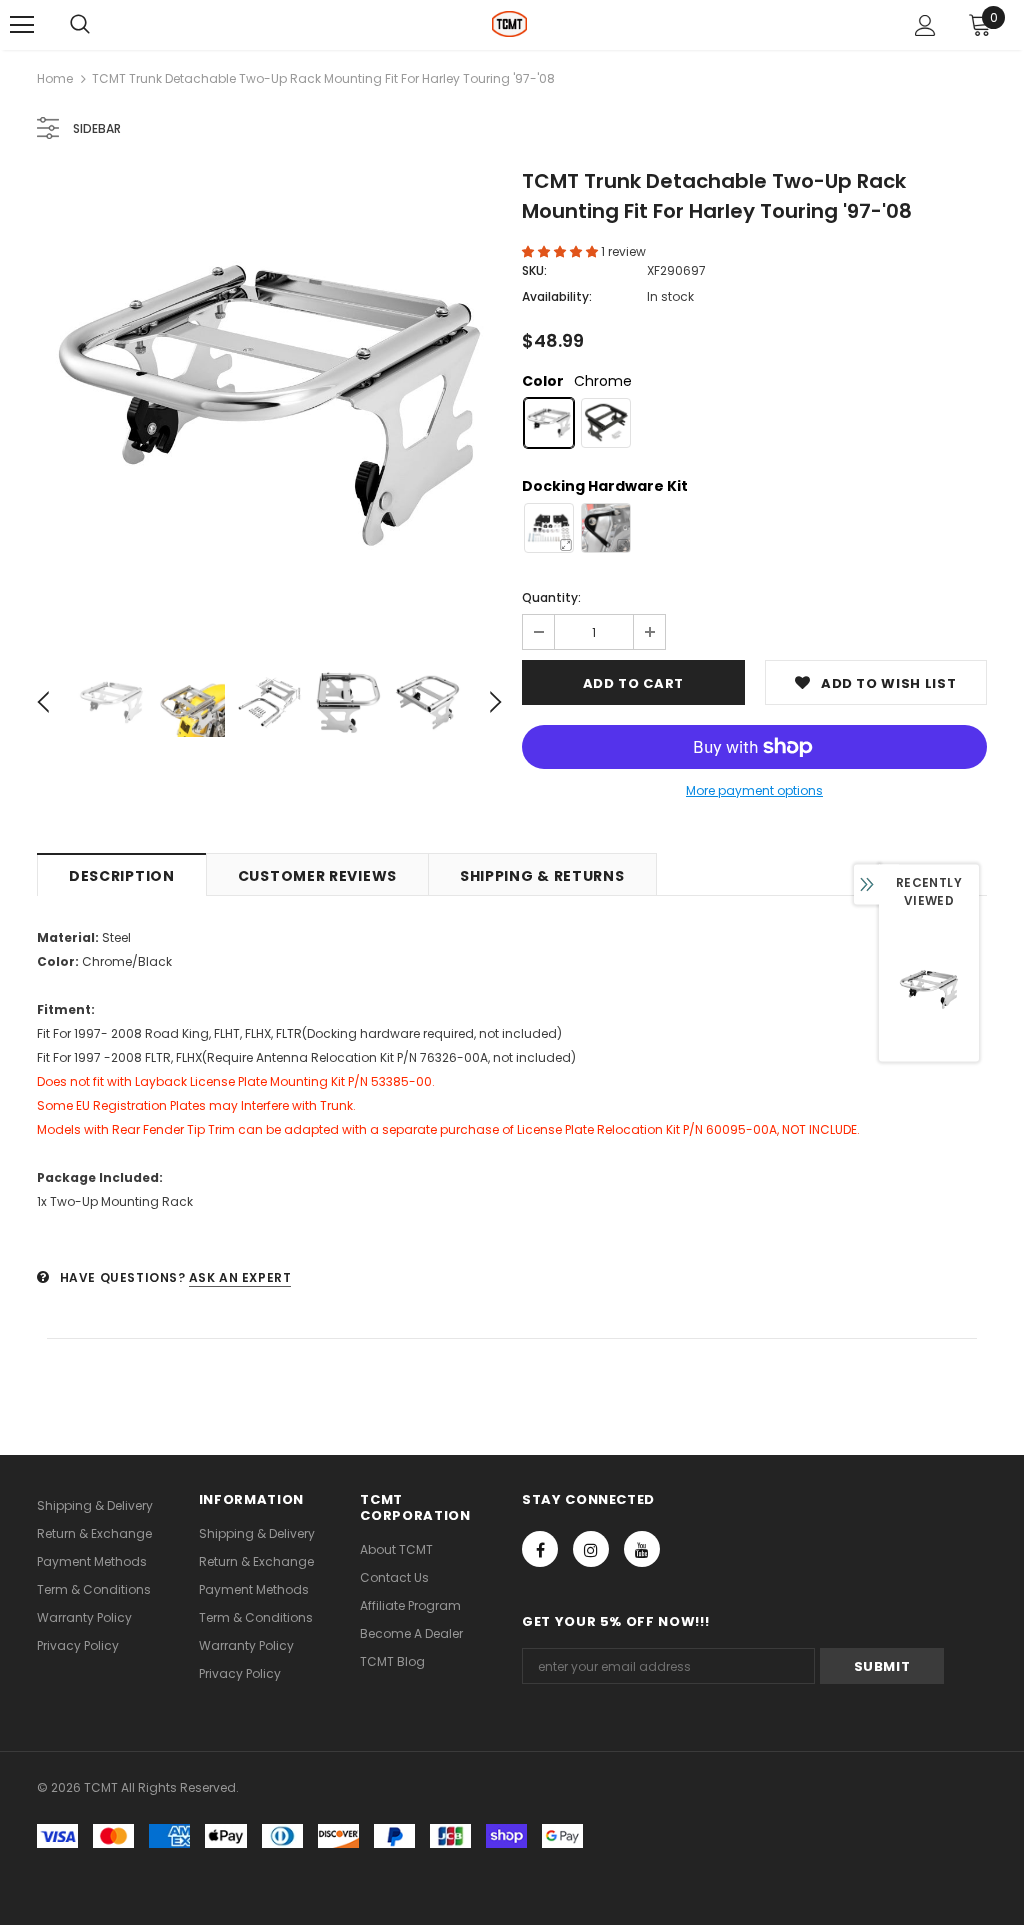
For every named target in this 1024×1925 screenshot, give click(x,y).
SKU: (534, 270)
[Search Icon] (80, 25)
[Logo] (509, 24)
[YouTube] (642, 1549)
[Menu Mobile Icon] (22, 25)
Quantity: (551, 597)
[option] (269, 405)
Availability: (557, 296)
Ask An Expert (240, 1277)
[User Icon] (925, 25)
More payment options (754, 790)
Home (55, 78)
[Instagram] (591, 1549)
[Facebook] (540, 1549)
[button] (561, 251)
